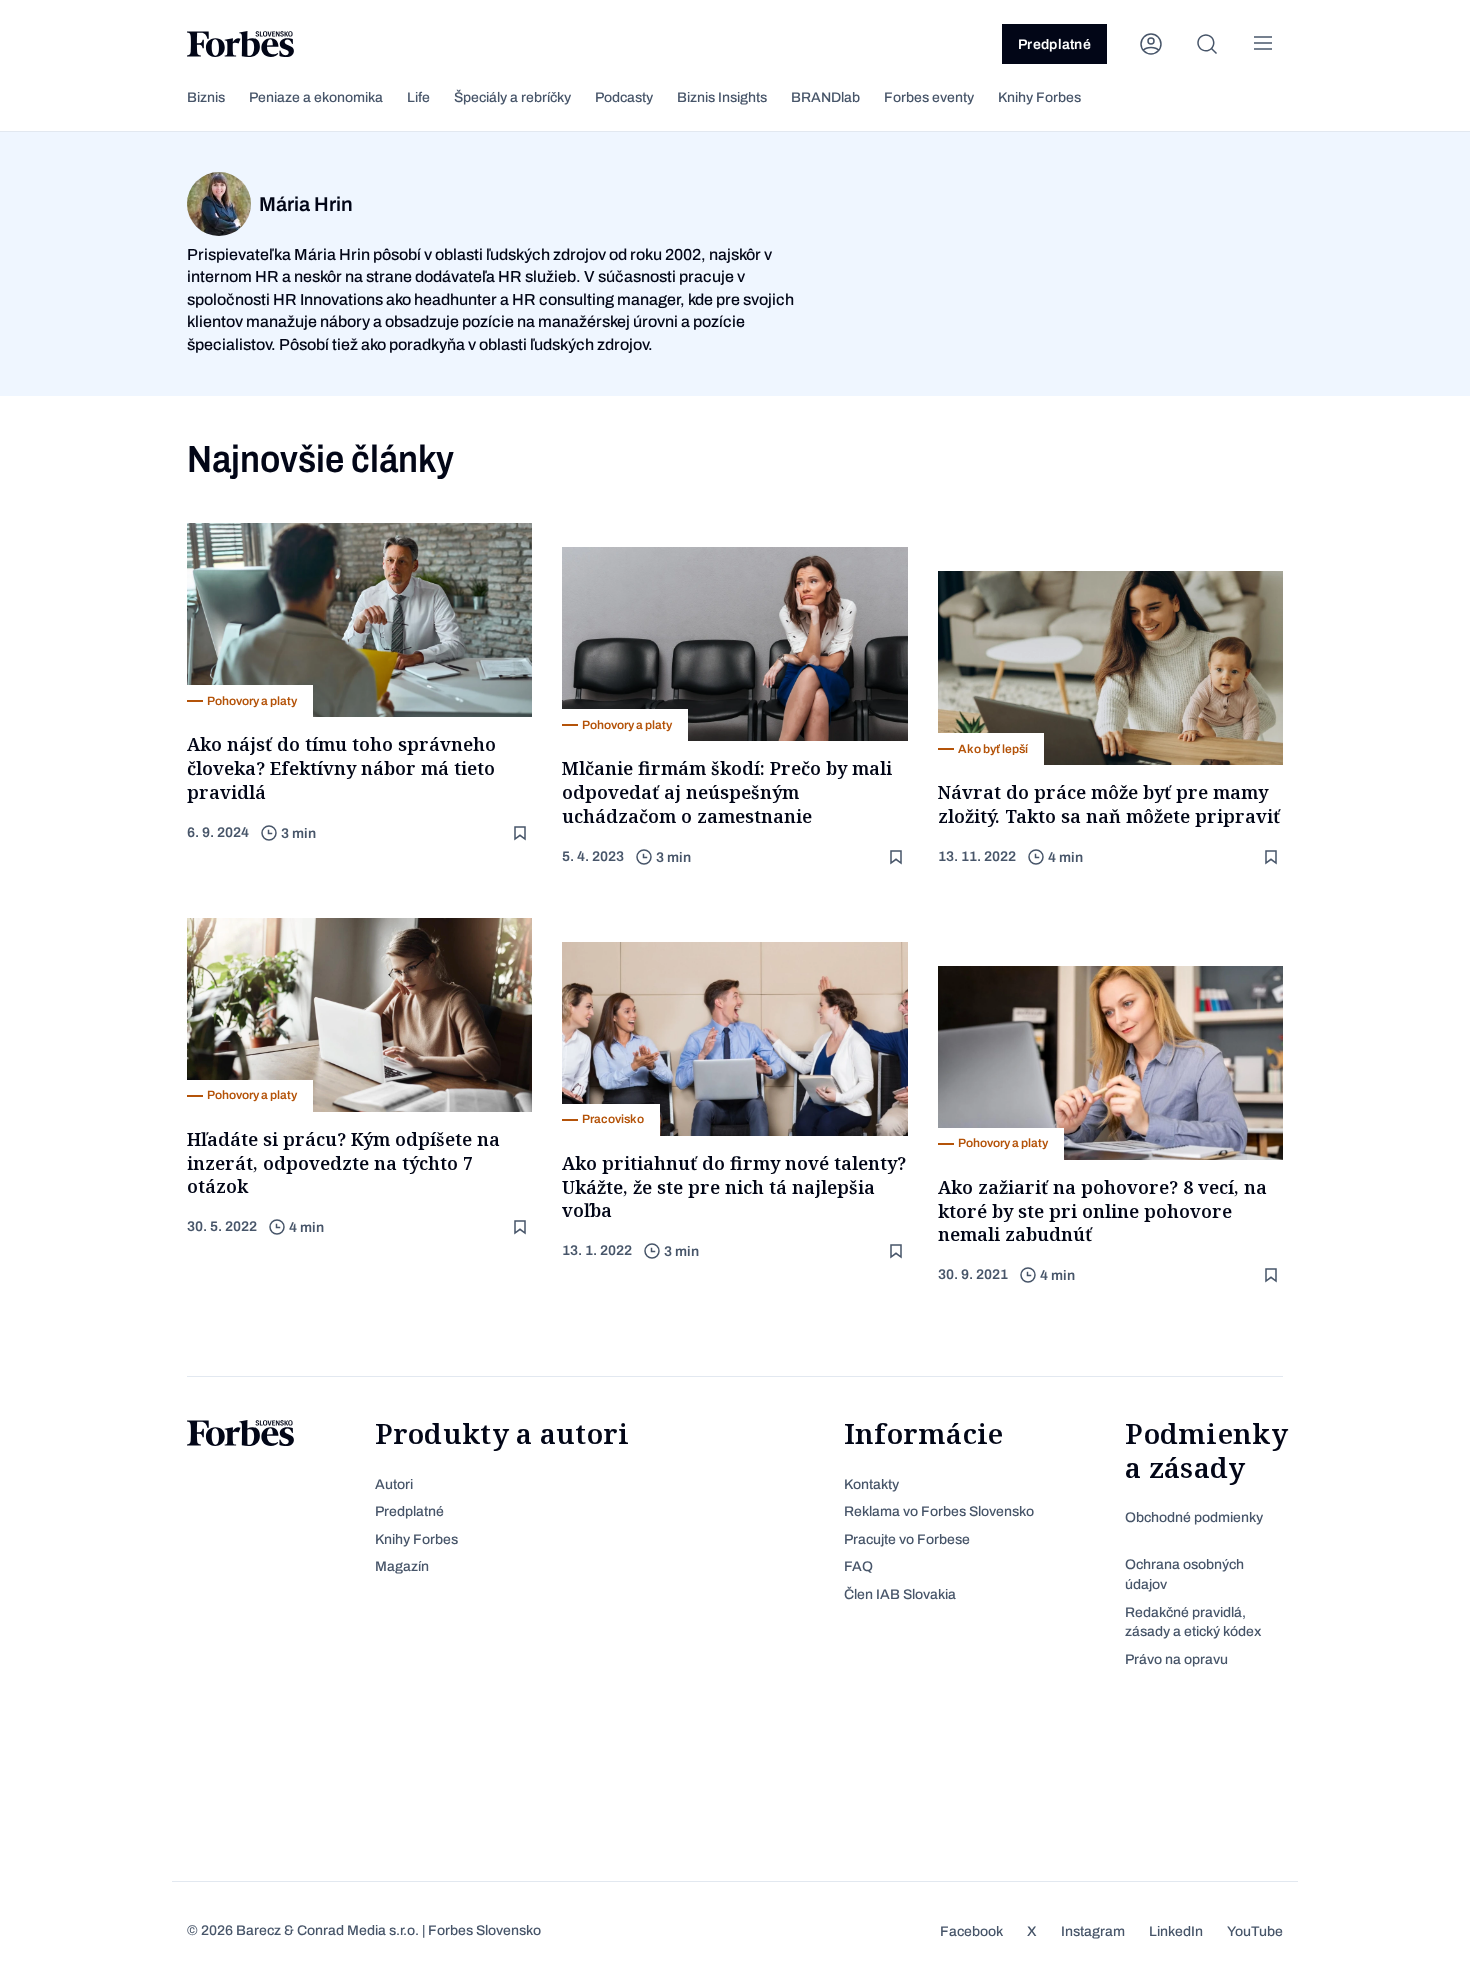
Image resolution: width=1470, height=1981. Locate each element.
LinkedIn (1176, 1931)
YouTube (1255, 1931)
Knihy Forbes (1039, 97)
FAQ (858, 1566)
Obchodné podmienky (1194, 1517)
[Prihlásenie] (1151, 44)
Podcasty (624, 97)
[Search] (1207, 44)
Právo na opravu (1176, 1659)
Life (418, 97)
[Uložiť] (522, 833)
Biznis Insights (722, 97)
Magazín (402, 1566)
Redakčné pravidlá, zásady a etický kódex (1193, 1622)
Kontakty (871, 1484)
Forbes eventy (929, 97)
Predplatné (1054, 44)
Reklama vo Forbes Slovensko (939, 1511)
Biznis (206, 97)
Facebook (971, 1931)
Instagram (1093, 1931)
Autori (394, 1484)
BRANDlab (825, 97)
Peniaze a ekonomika (316, 97)
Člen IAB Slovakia (900, 1594)
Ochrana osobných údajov (1184, 1574)
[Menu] (1263, 44)
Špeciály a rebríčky (512, 97)
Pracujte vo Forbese (907, 1539)
